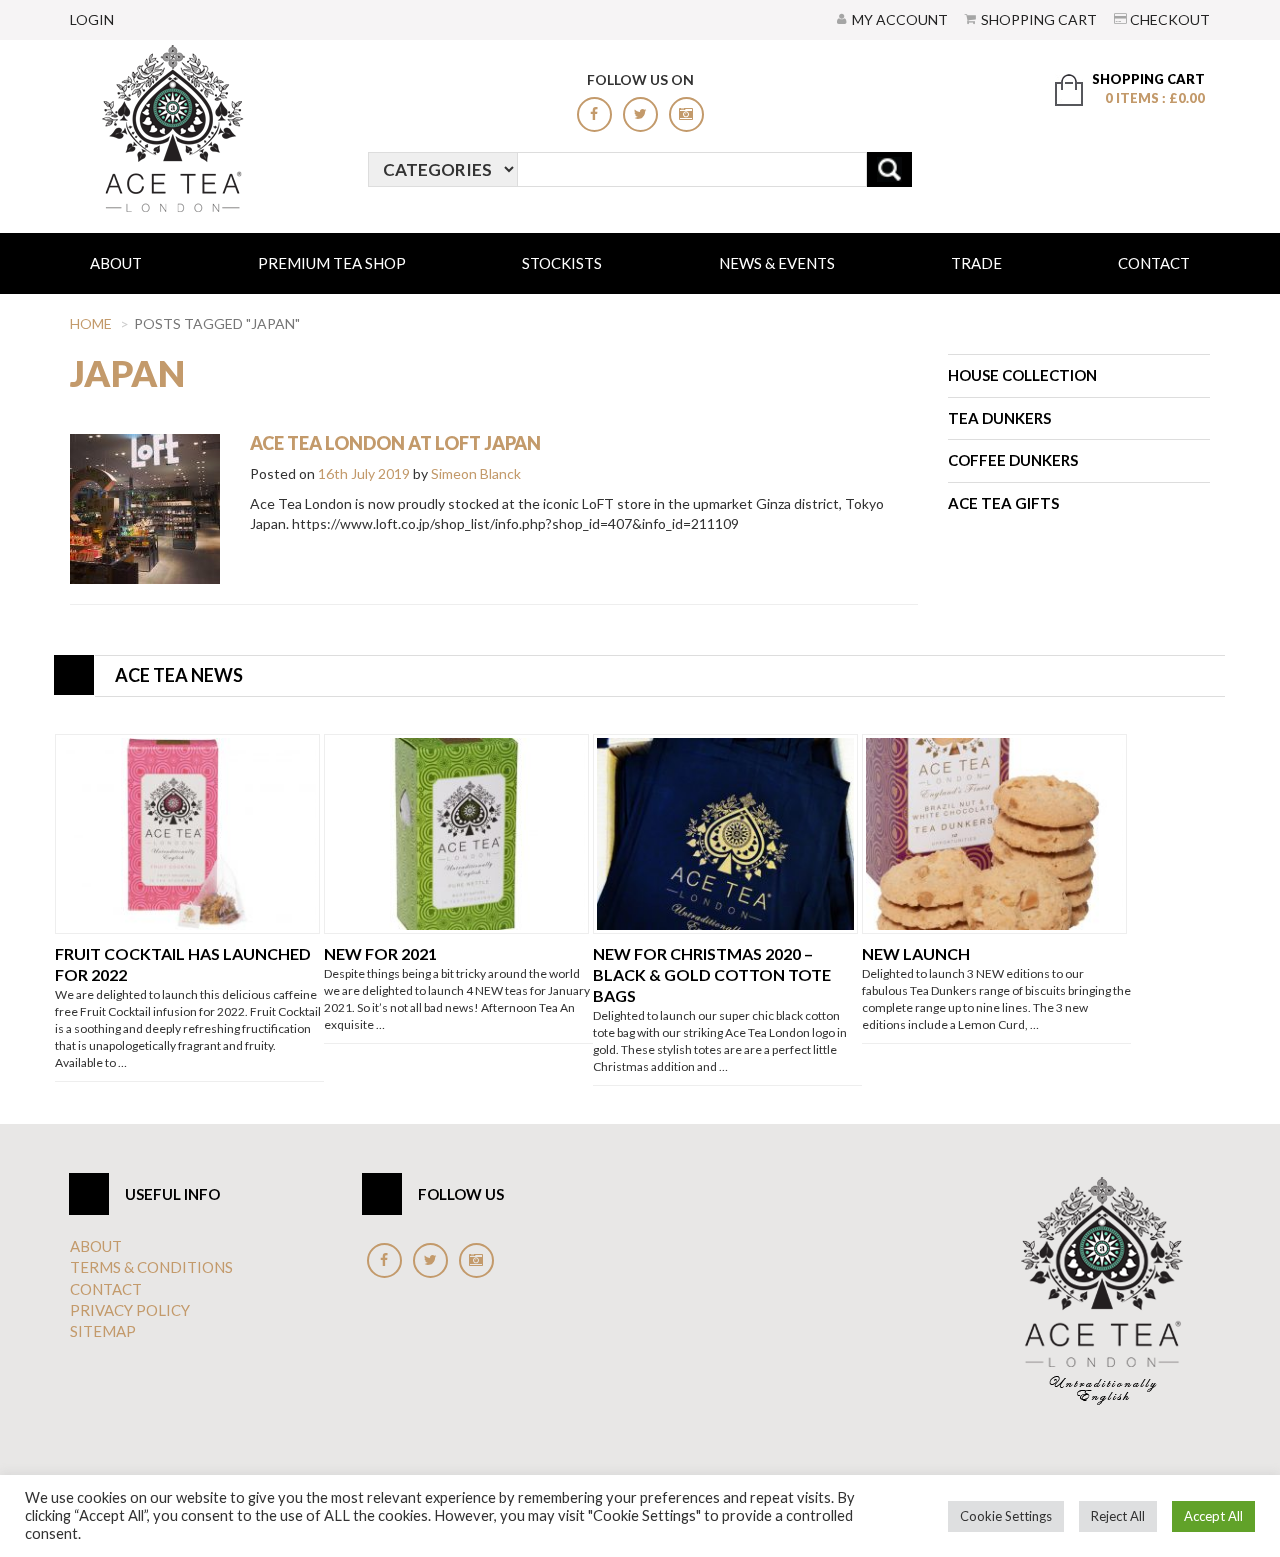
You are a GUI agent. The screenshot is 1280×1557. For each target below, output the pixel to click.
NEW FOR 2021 (380, 953)
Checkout (1170, 19)
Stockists (562, 263)
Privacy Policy (130, 1310)
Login (92, 19)
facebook (594, 114)
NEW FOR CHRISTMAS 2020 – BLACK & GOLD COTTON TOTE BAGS (712, 974)
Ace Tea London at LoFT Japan (395, 443)
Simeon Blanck (476, 473)
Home (91, 323)
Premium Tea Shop (332, 263)
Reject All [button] (1118, 1516)
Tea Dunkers (999, 418)
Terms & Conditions (151, 1267)
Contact (1154, 263)
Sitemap (103, 1331)
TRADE (976, 263)
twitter (640, 114)
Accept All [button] (1213, 1516)
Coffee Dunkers (1013, 460)
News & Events (777, 263)
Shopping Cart (1039, 19)
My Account (900, 19)
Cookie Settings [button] (1006, 1516)
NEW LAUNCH (916, 953)
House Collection (1022, 375)
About (116, 263)
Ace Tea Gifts (1003, 503)
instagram (686, 114)
